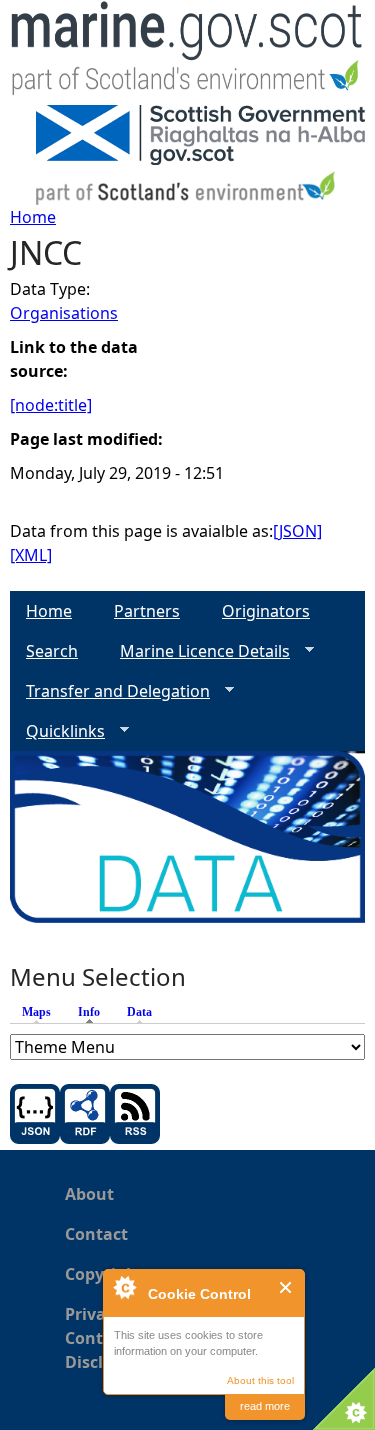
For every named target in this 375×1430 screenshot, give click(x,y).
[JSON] (297, 531)
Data (139, 1012)
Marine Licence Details (197, 651)
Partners (147, 611)
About (89, 1194)
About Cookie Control (124, 1287)
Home (33, 217)
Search (52, 651)
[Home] (187, 52)
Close (286, 1287)
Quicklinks (57, 731)
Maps (36, 1012)
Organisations (64, 313)
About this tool (260, 1380)
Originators (266, 611)
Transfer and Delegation (110, 691)
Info (94, 1012)
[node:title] (51, 405)
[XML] (31, 555)
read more (265, 1406)
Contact (96, 1234)
